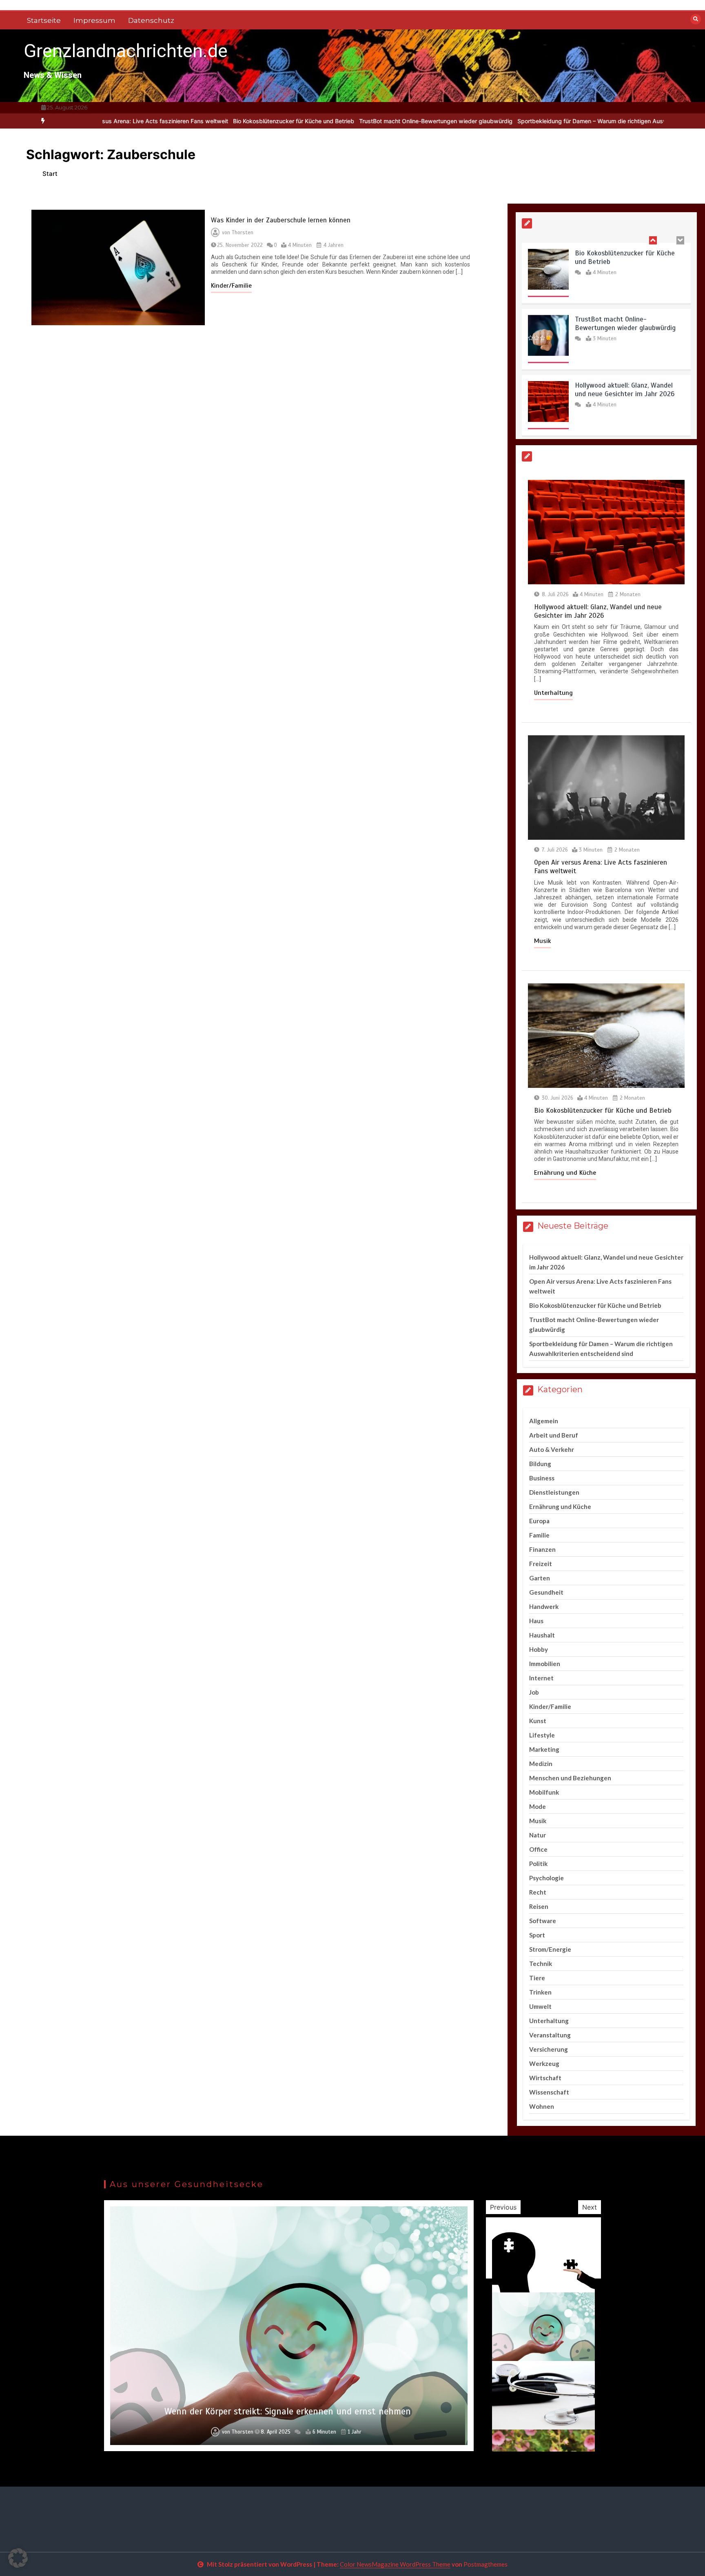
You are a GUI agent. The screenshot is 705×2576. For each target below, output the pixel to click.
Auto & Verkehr (552, 1449)
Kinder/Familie (231, 286)
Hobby (539, 1649)
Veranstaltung (550, 2035)
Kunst (538, 1721)
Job (534, 1692)
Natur (538, 1835)
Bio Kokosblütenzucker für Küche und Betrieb (206, 121)
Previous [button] (503, 2207)
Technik (541, 1964)
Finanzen (542, 1549)
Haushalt (542, 1635)
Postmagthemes (486, 2564)
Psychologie (546, 1878)
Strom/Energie (550, 1949)
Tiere (537, 1978)
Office (538, 1849)
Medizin (541, 1764)
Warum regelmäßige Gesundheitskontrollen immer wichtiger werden (288, 2411)
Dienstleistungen (554, 1492)
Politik (538, 1864)
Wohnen (542, 2106)
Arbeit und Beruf (554, 1435)
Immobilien (545, 1664)
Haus (536, 1621)
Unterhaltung (553, 693)
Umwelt (540, 2006)
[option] (206, 121)
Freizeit (541, 1564)
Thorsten (243, 233)
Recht (538, 1892)
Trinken (540, 1992)
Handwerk (544, 1606)
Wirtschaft (545, 2078)
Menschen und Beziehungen (570, 1778)
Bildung (540, 1464)
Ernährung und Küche (565, 1173)
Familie (539, 1535)
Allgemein (544, 1421)
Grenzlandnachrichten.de (126, 51)
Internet (541, 1678)
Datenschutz (151, 20)
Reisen (539, 1906)
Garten (540, 1578)
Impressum (94, 20)
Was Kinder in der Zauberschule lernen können (281, 220)
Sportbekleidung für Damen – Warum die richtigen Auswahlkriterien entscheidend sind (546, 121)
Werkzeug (544, 2063)
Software (543, 1921)
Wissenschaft (549, 2092)
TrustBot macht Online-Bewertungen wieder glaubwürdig (348, 121)
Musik (542, 941)
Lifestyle (542, 1735)
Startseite (44, 20)
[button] (18, 2558)
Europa (539, 1521)
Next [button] (590, 2207)
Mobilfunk (544, 1792)
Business (542, 1478)
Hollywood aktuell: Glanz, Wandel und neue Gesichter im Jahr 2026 (625, 388)
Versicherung (549, 2049)
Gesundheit (546, 1592)
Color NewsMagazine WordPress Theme (395, 2564)
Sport (537, 1935)
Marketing (544, 1749)
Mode (538, 1806)
